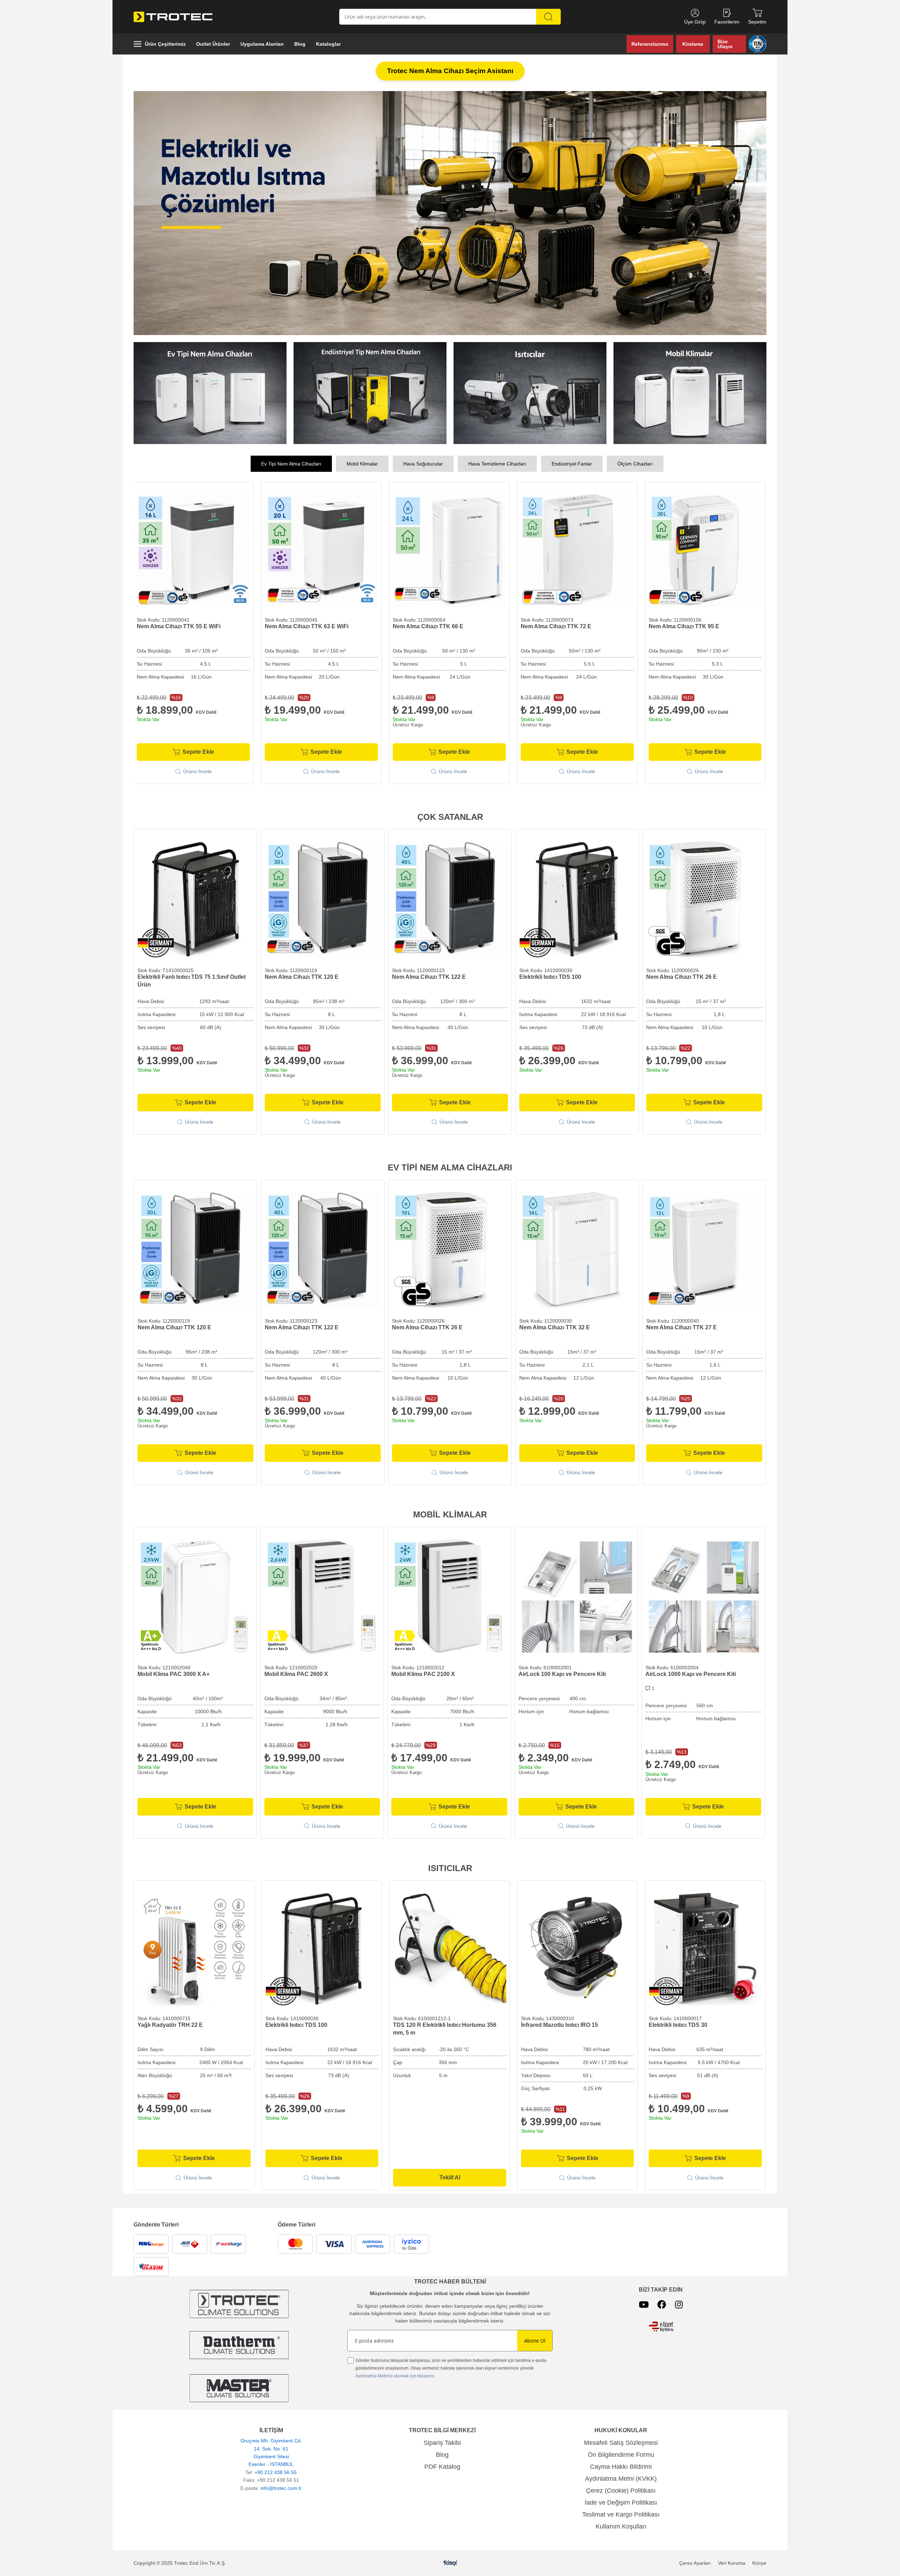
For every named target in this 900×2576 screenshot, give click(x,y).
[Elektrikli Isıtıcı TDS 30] (705, 1949)
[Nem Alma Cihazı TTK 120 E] (323, 900)
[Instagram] (679, 2304)
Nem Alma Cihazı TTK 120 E (302, 977)
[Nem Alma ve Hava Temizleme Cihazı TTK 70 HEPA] (577, 551)
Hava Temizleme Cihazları (497, 464)
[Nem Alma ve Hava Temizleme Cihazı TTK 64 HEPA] (449, 551)
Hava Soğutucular (423, 464)
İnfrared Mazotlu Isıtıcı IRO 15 (560, 2025)
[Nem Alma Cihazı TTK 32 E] (577, 1250)
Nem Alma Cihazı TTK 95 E (300, 626)
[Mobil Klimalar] (690, 393)
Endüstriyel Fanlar (572, 464)
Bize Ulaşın (725, 44)
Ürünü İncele (197, 771)
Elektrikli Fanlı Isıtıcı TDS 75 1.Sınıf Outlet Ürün (192, 981)
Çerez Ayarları (695, 2563)
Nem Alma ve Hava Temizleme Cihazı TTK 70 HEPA (575, 630)
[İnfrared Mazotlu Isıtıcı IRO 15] (578, 1949)
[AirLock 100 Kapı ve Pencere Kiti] (576, 1597)
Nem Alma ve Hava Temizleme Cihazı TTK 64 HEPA (447, 630)
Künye (759, 2563)
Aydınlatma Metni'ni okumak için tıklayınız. (395, 2376)
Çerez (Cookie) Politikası (621, 2491)
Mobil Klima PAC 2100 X (423, 1674)
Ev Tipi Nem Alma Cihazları (291, 464)
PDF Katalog (442, 2467)
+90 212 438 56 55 (276, 2472)
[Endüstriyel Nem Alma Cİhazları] (370, 393)
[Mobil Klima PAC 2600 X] (322, 1597)
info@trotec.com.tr (281, 2488)
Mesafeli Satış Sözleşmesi (621, 2443)
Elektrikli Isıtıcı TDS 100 (550, 977)
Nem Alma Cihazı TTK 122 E (429, 977)
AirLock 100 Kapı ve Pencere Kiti (562, 1674)
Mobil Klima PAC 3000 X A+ (173, 1674)
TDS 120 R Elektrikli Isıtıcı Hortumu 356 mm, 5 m (445, 2029)
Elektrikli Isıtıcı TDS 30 (678, 2025)
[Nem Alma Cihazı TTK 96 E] (705, 551)
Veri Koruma (732, 2563)
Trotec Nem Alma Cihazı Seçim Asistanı (450, 71)
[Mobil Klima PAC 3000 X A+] (195, 1597)
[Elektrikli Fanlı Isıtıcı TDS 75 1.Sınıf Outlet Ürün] (195, 900)
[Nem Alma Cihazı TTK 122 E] (450, 900)
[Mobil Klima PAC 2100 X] (449, 1597)
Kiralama (693, 44)
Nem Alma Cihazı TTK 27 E (682, 1327)
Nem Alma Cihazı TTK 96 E (684, 626)
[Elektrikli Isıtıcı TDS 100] (577, 900)
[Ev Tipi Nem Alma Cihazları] (450, 213)
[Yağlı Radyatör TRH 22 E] (194, 1949)
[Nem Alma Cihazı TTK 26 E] (704, 900)
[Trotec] (239, 2388)
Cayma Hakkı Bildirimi (621, 2467)
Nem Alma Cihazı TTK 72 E (172, 626)
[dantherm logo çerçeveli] (239, 2345)
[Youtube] (644, 2304)
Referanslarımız (650, 44)
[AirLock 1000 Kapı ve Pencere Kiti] (703, 1597)
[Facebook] (662, 2304)
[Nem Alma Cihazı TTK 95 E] (321, 551)
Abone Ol (535, 2341)
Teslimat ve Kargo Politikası (621, 2514)
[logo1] (661, 2327)
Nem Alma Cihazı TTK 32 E (555, 1327)
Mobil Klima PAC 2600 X (296, 1674)
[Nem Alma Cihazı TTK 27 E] (704, 1250)
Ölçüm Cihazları (635, 464)
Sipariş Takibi (442, 2443)
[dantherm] (239, 2304)
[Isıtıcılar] (530, 393)
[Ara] (548, 17)
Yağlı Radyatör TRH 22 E (170, 2025)
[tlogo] (450, 2563)
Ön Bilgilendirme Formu (621, 2455)
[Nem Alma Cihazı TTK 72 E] (193, 551)
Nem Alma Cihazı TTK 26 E (682, 977)
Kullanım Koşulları (621, 2526)
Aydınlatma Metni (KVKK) (621, 2479)
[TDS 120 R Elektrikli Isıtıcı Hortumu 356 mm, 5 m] (450, 1949)
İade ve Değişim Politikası (621, 2503)
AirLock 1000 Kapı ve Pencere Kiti (691, 1674)
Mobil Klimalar (362, 464)
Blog (442, 2455)
